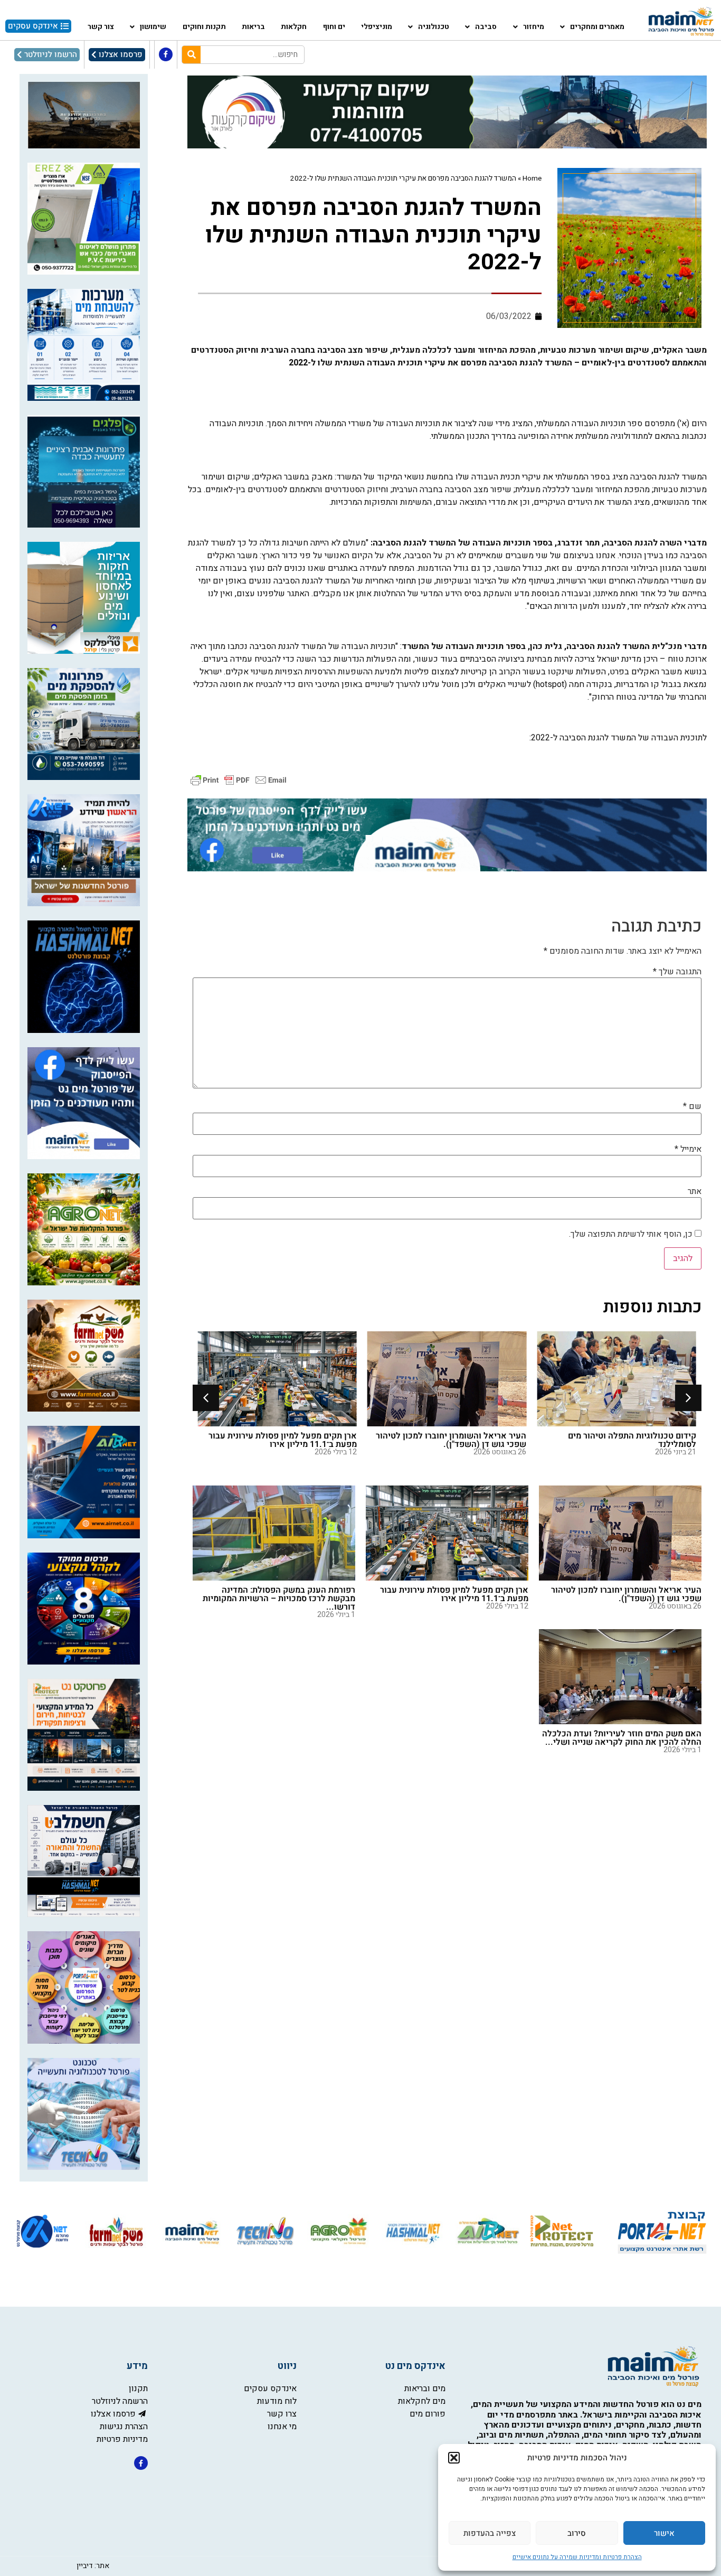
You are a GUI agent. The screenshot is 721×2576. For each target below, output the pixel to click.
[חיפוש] (191, 55)
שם (692, 1106)
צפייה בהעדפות (490, 2533)
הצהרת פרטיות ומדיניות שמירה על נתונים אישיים (577, 2557)
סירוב (577, 2533)
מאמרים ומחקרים (597, 27)
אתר (695, 1191)
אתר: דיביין (93, 2566)
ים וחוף (334, 27)
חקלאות (294, 27)
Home (532, 178)
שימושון (153, 27)
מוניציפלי (377, 27)
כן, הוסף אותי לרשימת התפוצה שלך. (632, 1234)
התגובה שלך (677, 972)
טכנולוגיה (434, 27)
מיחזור (534, 27)
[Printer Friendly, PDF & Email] (239, 780)
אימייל (688, 1149)
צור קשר (101, 27)
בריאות (253, 27)
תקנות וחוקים (204, 27)
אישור (664, 2533)
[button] (454, 2458)
